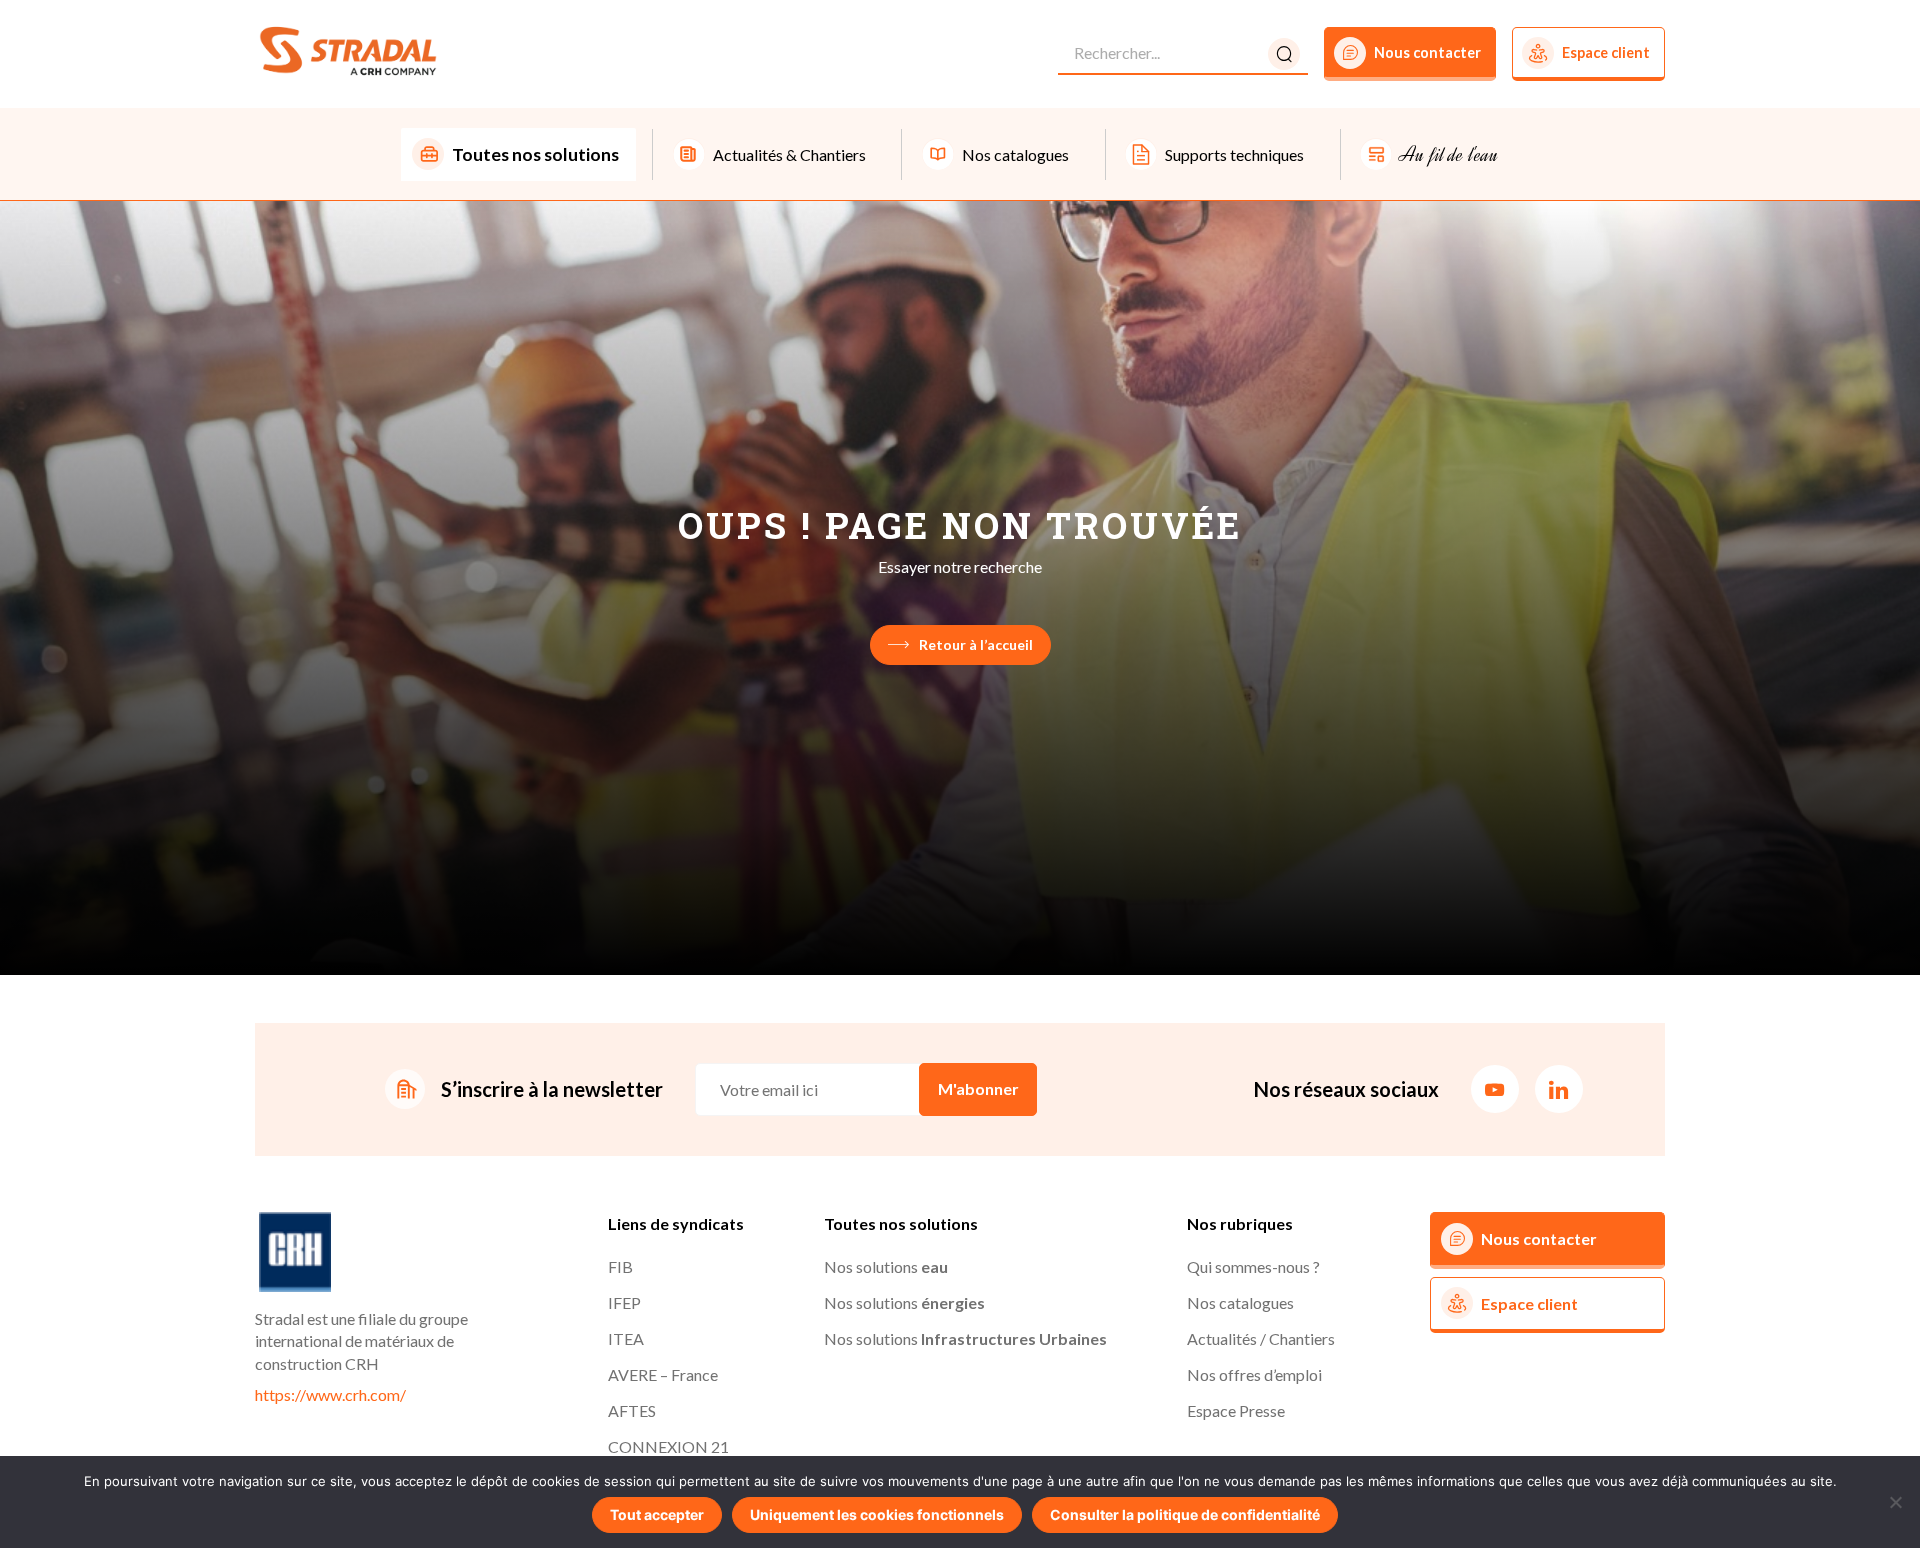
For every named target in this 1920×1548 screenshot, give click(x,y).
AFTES (632, 1410)
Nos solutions (886, 1266)
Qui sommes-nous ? (1253, 1266)
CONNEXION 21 (668, 1446)
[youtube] (1495, 1089)
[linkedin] (1559, 1089)
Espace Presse (1236, 1410)
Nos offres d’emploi (1254, 1374)
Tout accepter (657, 1514)
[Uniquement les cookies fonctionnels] (1895, 1502)
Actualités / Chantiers (1261, 1338)
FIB (620, 1266)
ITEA (626, 1338)
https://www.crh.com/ (330, 1394)
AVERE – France (663, 1374)
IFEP (624, 1302)
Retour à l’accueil (976, 644)
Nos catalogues (1240, 1302)
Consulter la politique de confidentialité (1185, 1514)
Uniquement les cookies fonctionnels (877, 1514)
